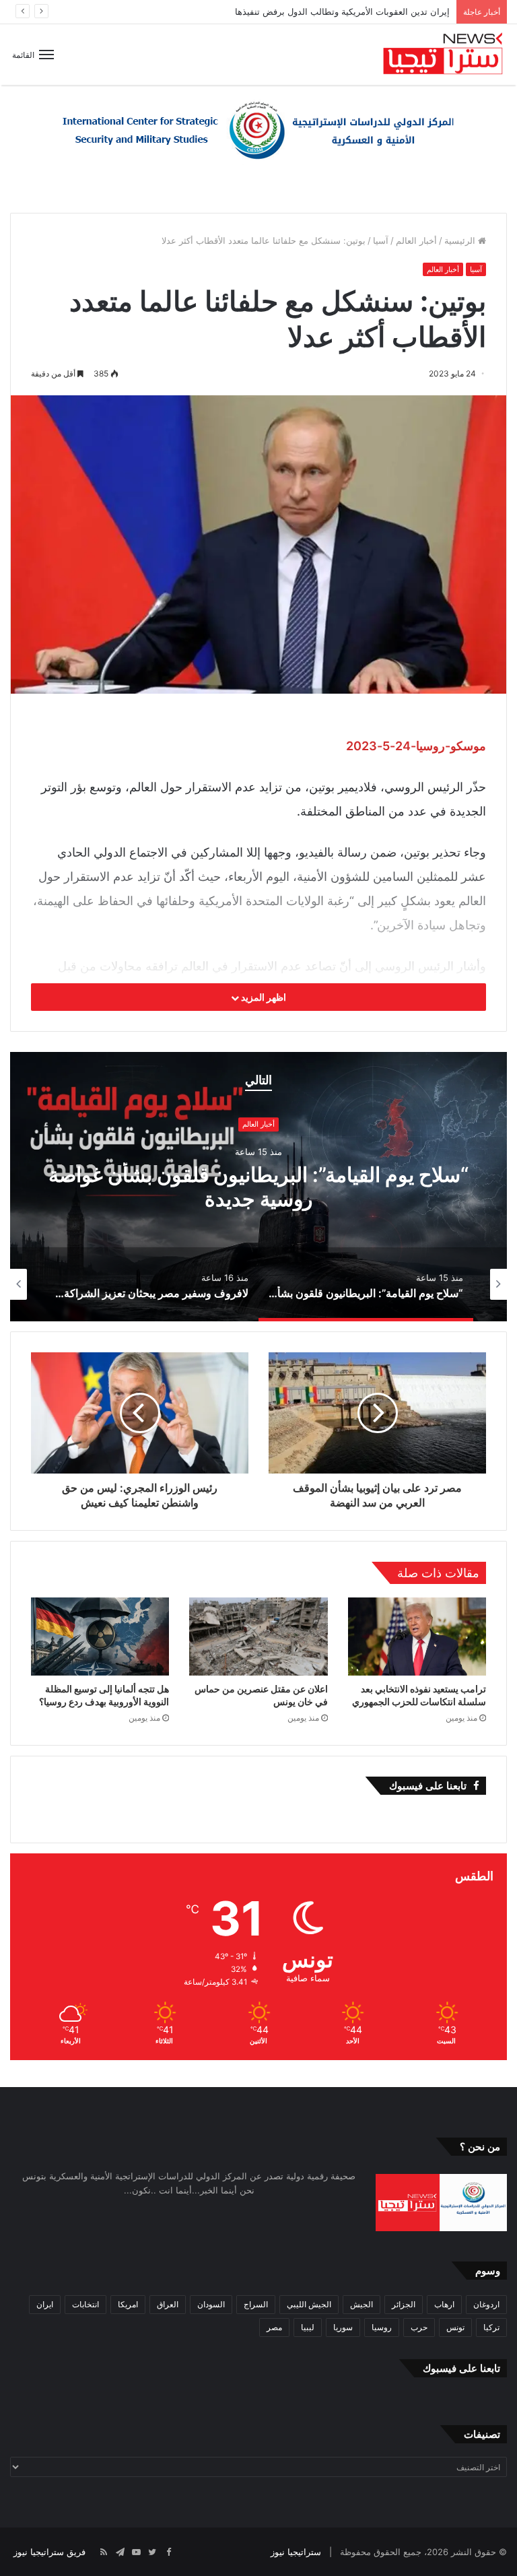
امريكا (128, 2304)
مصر (274, 2327)
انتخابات (85, 2304)
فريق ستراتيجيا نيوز (49, 2552)
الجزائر (404, 2304)
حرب (419, 2327)
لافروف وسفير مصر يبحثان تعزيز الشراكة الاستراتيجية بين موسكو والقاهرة (258, 1187)
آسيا (381, 240)
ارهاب (444, 2304)
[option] (258, 1187)
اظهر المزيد (263, 997)
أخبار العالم (416, 240)
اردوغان (486, 2304)
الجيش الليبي (309, 2304)
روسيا (382, 2327)
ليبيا (308, 2327)
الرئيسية (461, 240)
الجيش (361, 2304)
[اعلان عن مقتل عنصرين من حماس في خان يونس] (258, 1636)
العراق (168, 2304)
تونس (455, 2327)
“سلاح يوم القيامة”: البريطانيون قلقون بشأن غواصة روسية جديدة (329, 11)
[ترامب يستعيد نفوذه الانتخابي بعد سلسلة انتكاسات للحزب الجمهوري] (417, 1637)
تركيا (491, 2327)
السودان (211, 2304)
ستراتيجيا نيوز (296, 2552)
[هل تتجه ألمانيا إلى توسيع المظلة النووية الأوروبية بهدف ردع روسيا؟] (100, 1637)
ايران (45, 2304)
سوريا (343, 2327)
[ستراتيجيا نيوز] (443, 55)
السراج (256, 2304)
